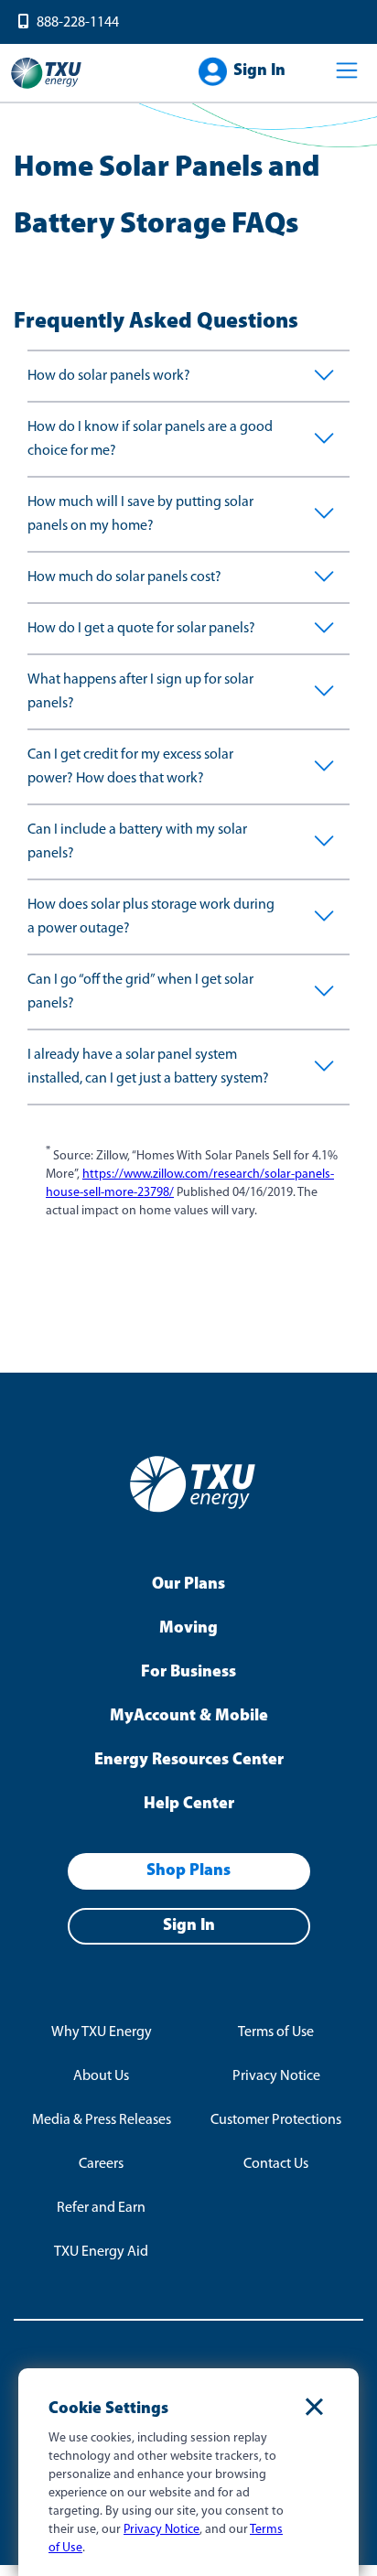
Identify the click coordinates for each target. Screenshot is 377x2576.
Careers (101, 2164)
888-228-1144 (78, 23)
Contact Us (276, 2164)
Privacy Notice (276, 2076)
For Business (188, 1673)
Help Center (189, 1805)
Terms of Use (276, 2032)
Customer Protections (276, 2120)
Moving (188, 1629)
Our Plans (188, 1585)
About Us (101, 2076)
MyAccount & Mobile (189, 1717)
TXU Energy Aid (101, 2252)
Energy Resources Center (189, 1761)
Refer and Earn (101, 2208)
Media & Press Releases (102, 2120)
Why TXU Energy (102, 2032)
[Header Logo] (46, 87)
